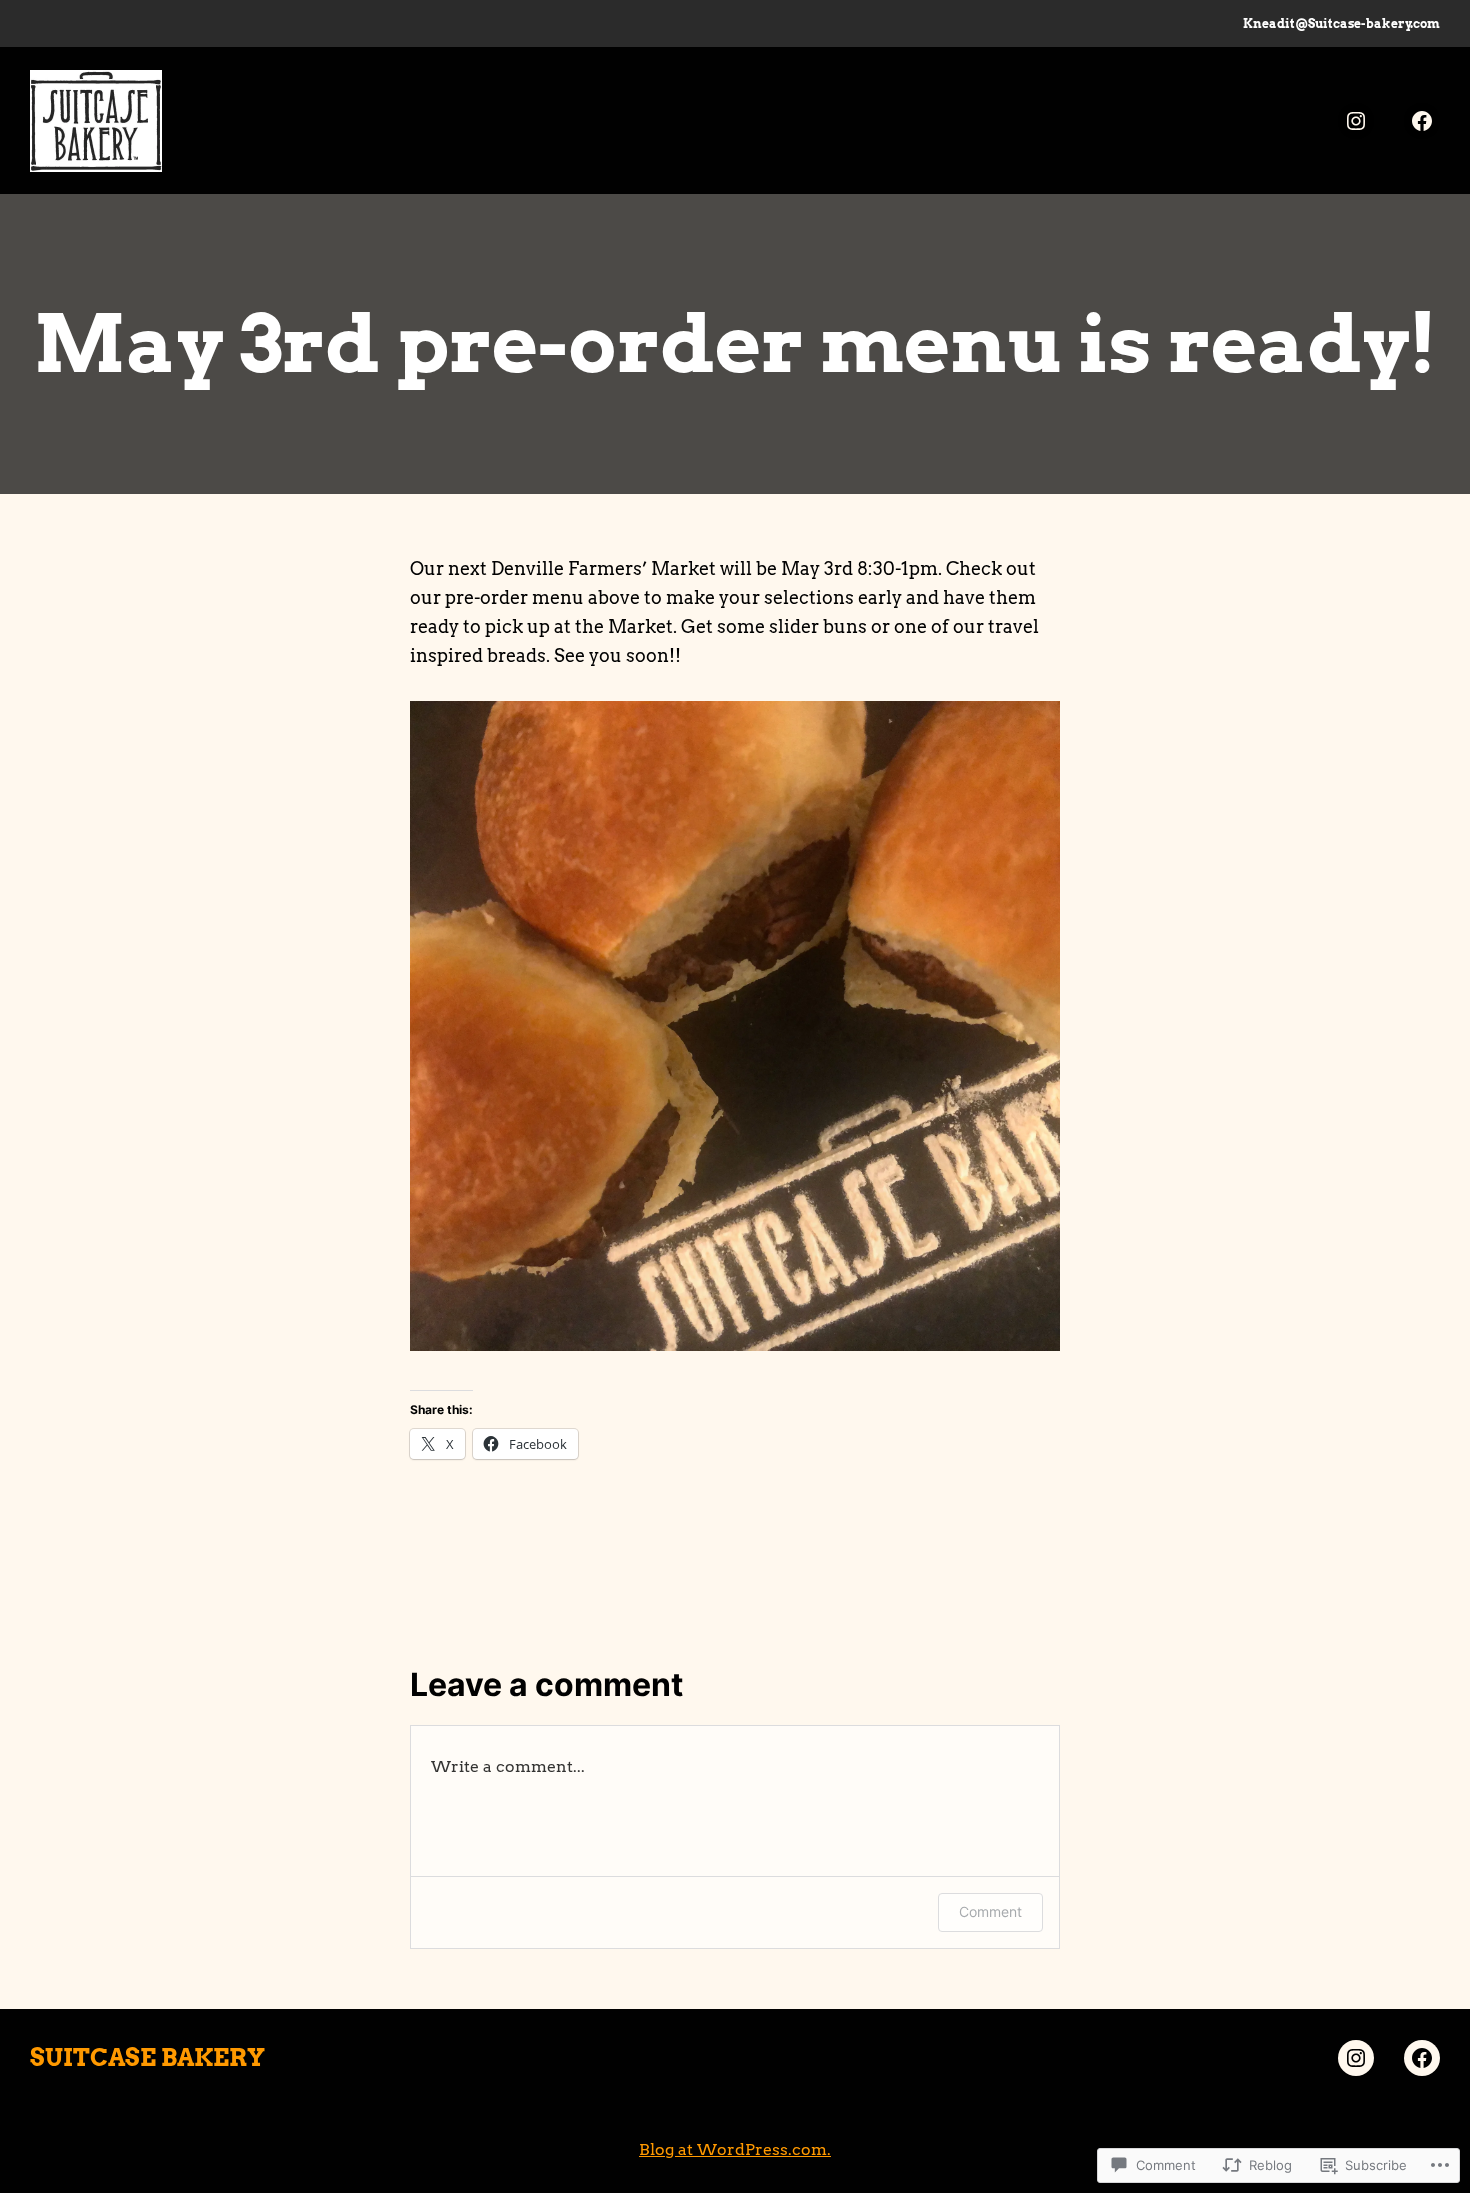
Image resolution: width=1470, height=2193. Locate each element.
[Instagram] (1356, 121)
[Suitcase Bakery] (1422, 121)
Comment (990, 1911)
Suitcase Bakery (147, 2057)
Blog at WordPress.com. (735, 2149)
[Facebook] (1422, 2058)
